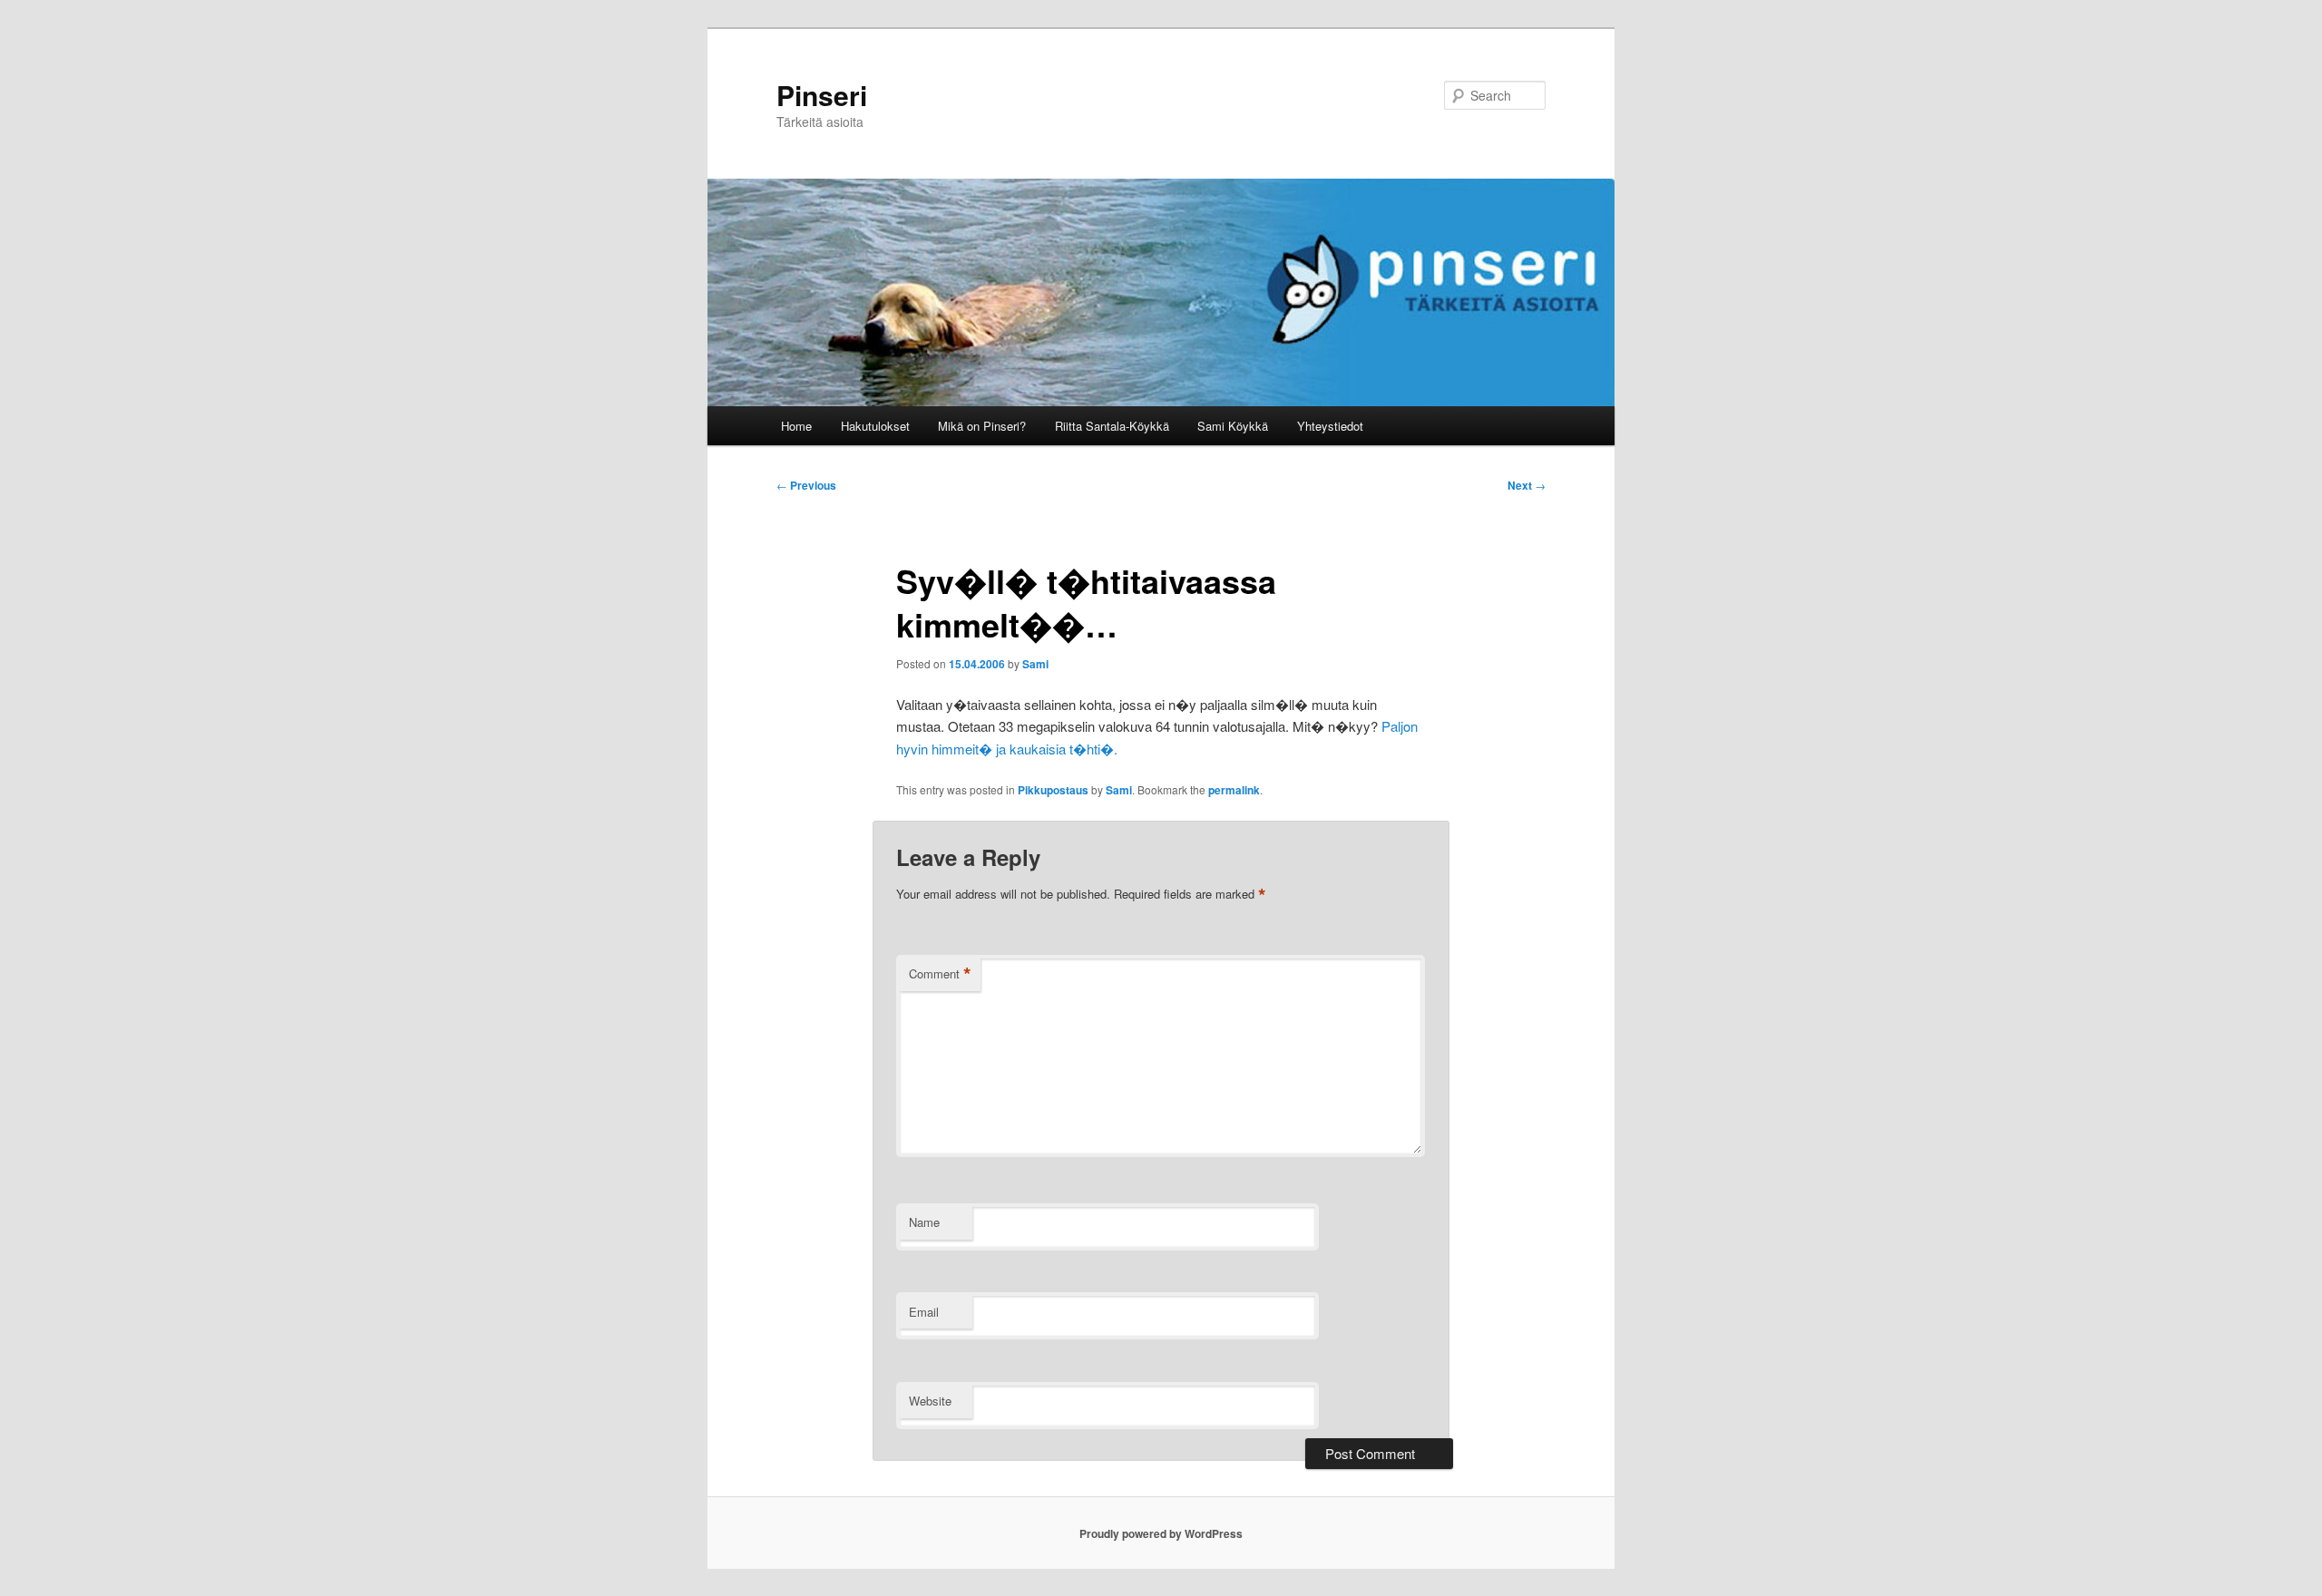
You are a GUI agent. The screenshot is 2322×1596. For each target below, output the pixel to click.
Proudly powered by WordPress (1161, 1533)
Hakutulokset (875, 426)
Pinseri (822, 95)
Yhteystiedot (1330, 426)
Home (796, 426)
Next (1527, 485)
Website (930, 1401)
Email (924, 1312)
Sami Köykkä (1233, 426)
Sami (1035, 664)
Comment (940, 974)
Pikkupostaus (1053, 790)
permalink (1234, 790)
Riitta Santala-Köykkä (1112, 426)
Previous (806, 485)
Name (924, 1222)
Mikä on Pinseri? (982, 426)
